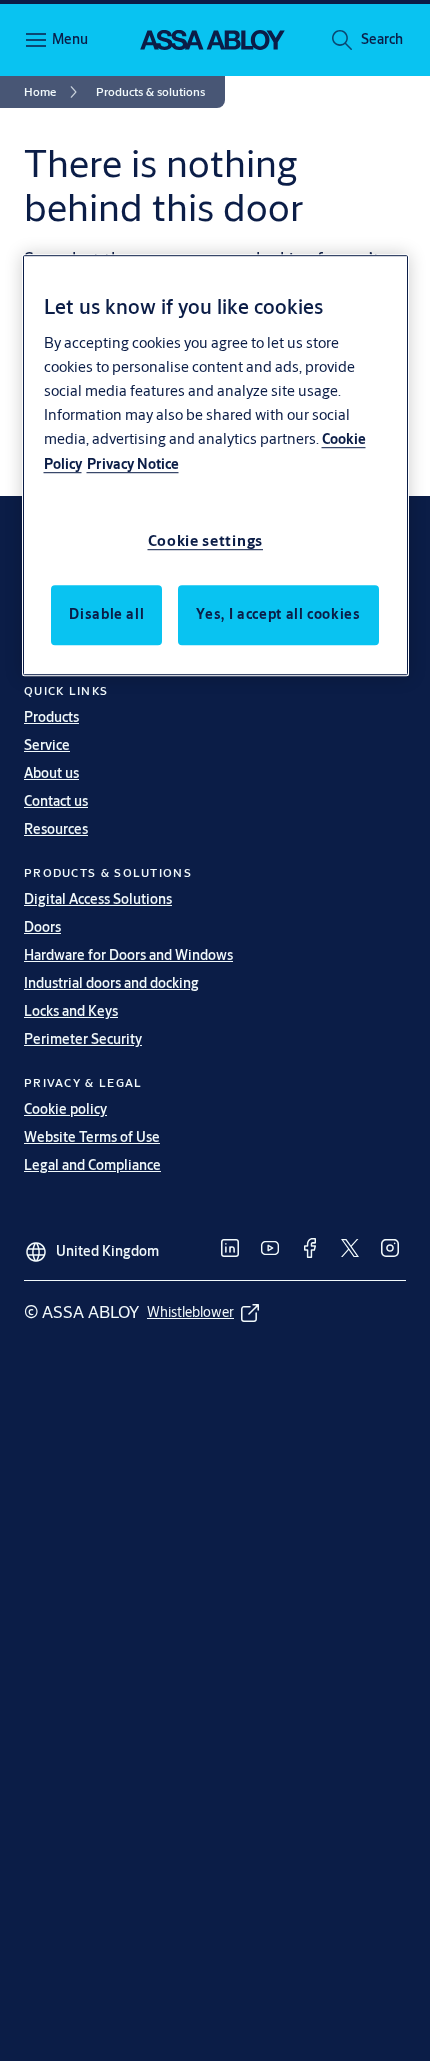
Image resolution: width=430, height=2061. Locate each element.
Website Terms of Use (92, 1137)
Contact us (56, 801)
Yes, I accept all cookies (278, 614)
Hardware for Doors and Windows (128, 955)
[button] (382, 40)
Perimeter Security (83, 1039)
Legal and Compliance (92, 1165)
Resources (56, 829)
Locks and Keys (71, 1011)
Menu (70, 39)
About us (51, 773)
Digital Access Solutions (98, 899)
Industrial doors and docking (111, 983)
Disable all (106, 614)
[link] (54, 92)
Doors (42, 927)
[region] (215, 465)
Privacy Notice (133, 464)
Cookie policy (65, 1109)
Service (47, 745)
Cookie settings (206, 540)
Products (51, 717)
